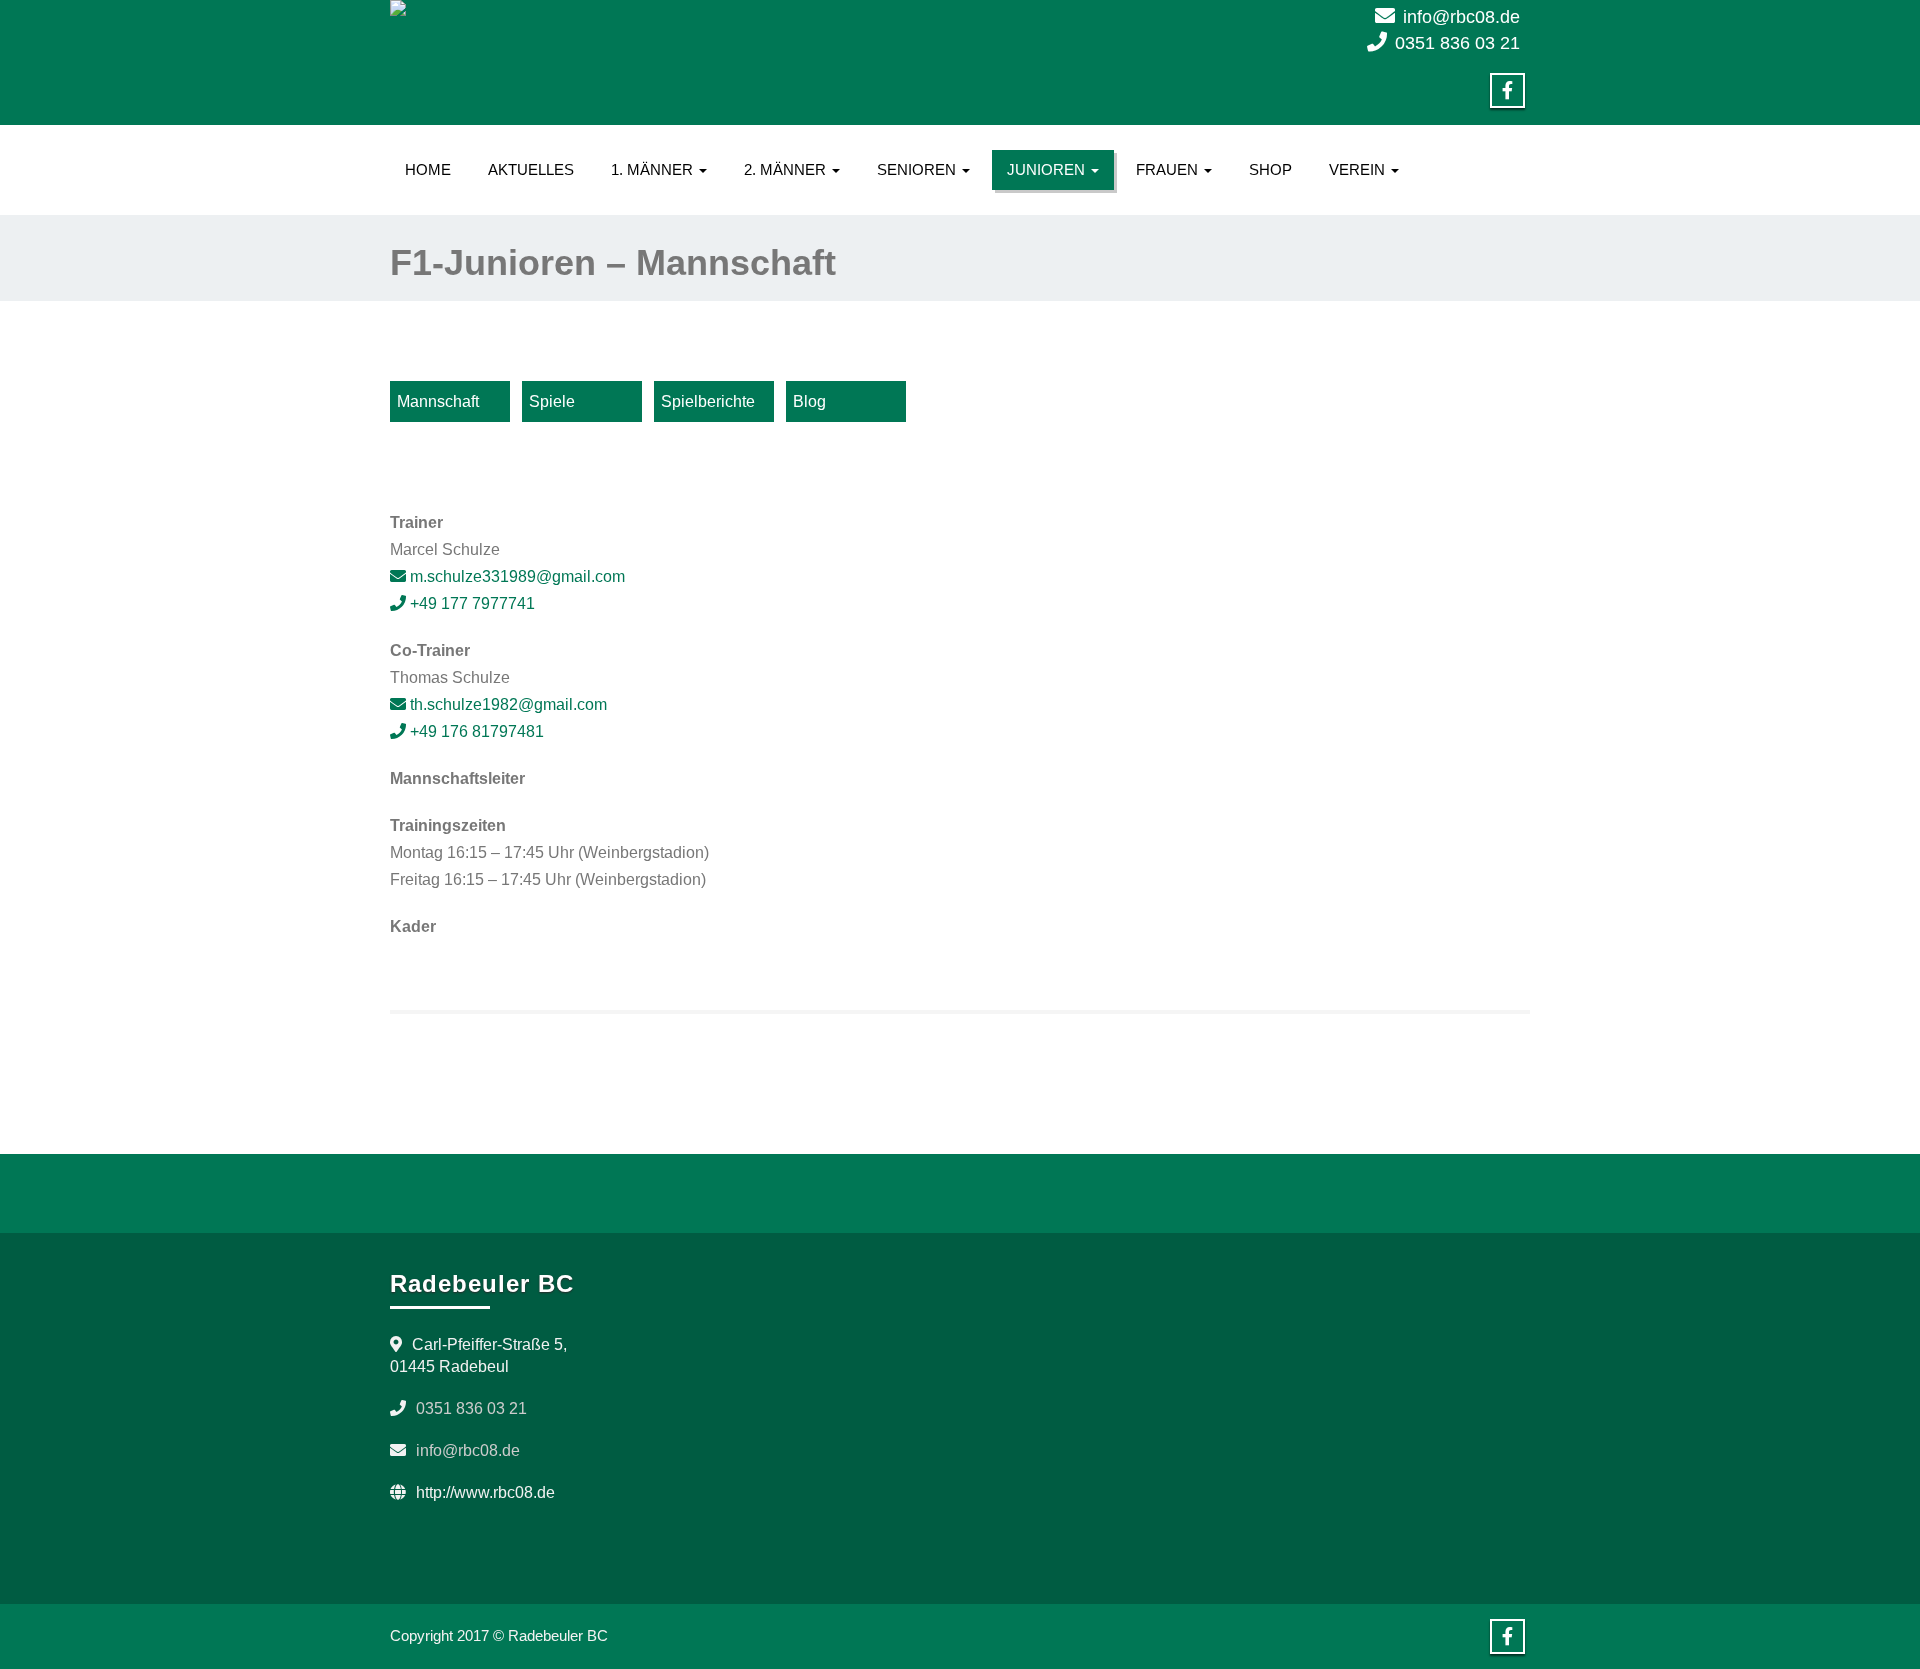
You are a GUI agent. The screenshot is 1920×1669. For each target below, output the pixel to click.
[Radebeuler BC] (667, 8)
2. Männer (787, 169)
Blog (809, 401)
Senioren (918, 169)
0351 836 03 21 (1457, 43)
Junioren (1048, 169)
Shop (1270, 169)
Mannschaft (438, 401)
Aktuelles (531, 169)
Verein (1359, 169)
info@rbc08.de (1461, 17)
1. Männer (654, 169)
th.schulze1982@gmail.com (506, 704)
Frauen (1169, 169)
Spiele (552, 401)
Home (428, 169)
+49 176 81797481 (475, 731)
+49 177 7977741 (470, 603)
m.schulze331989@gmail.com (515, 576)
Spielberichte (708, 401)
